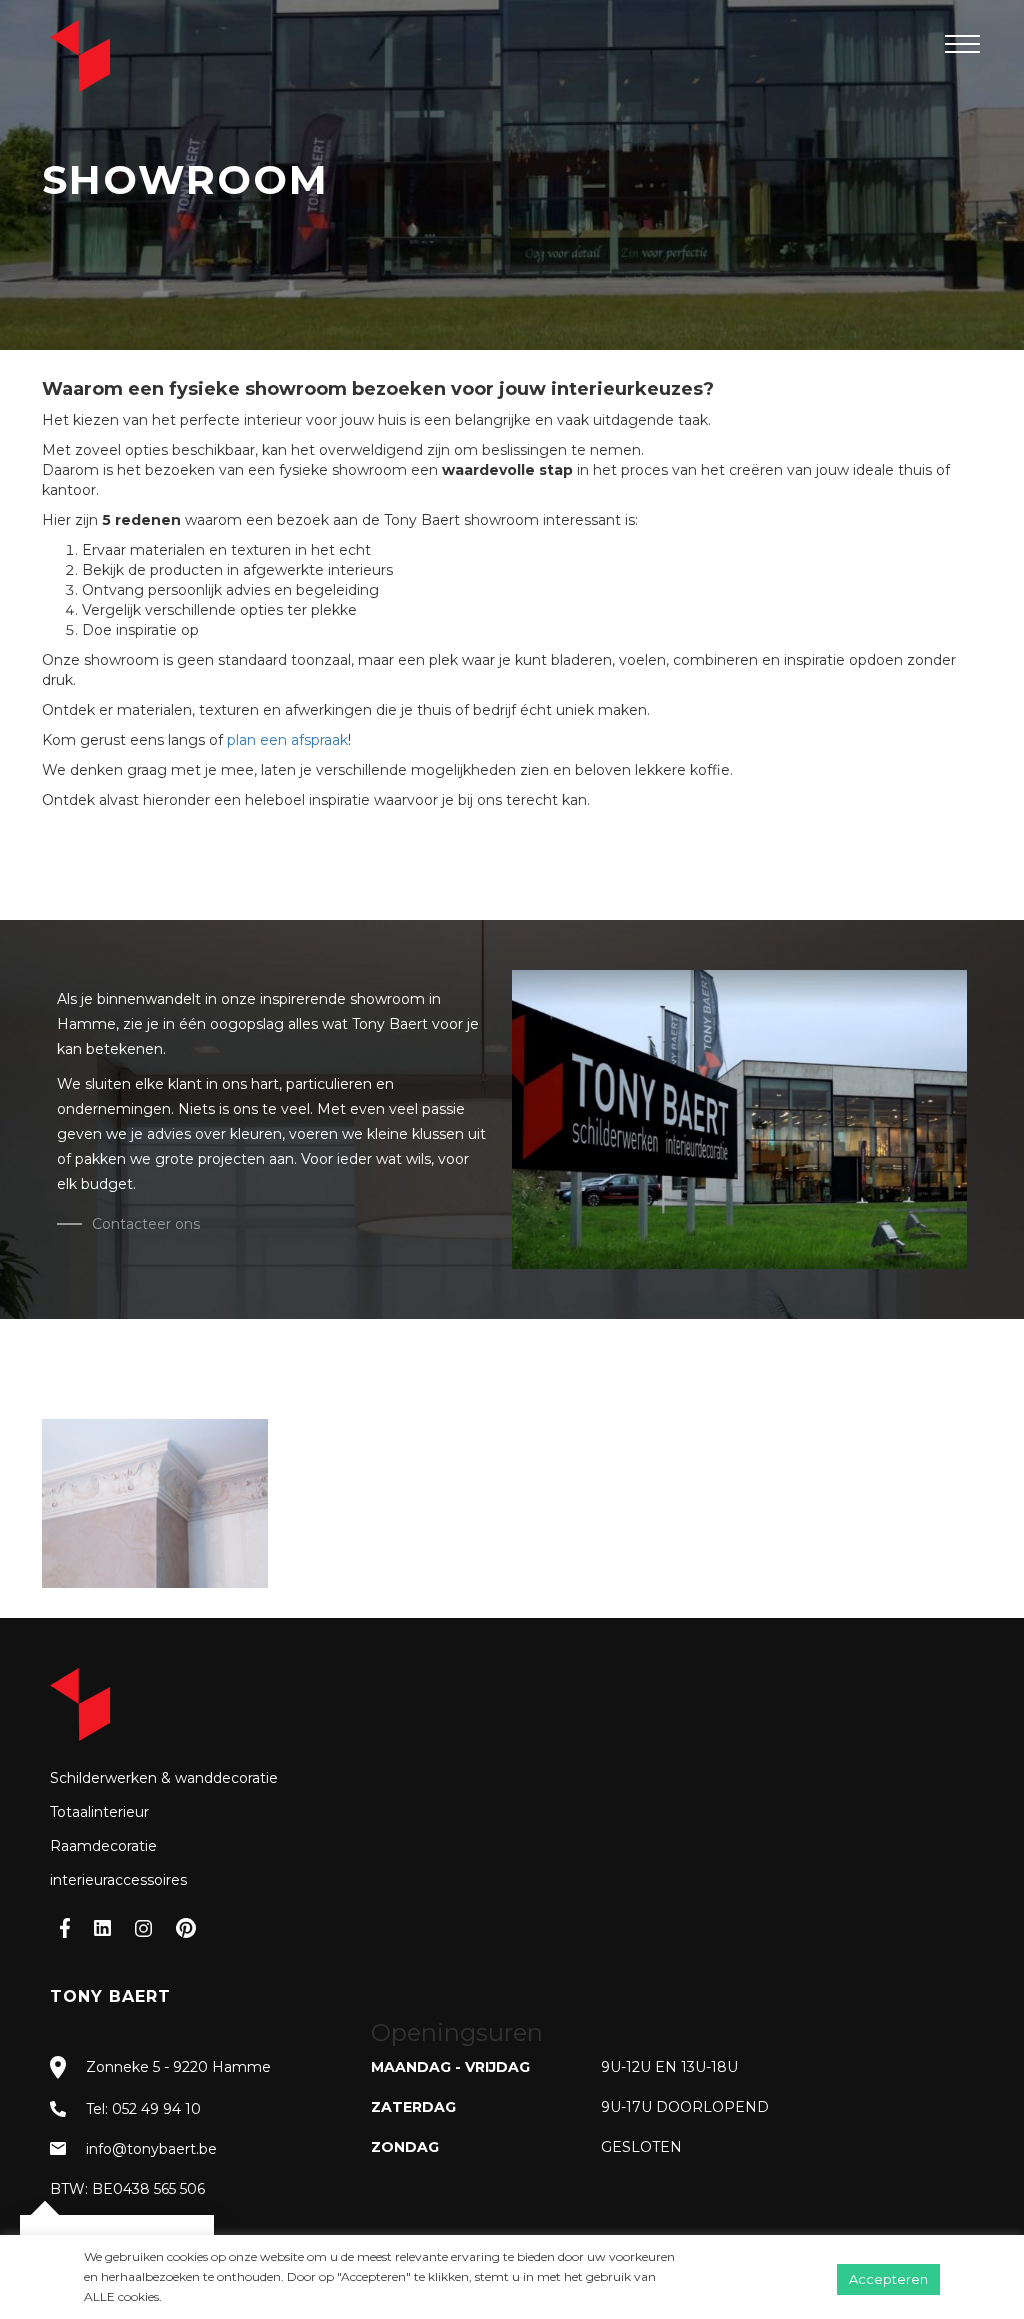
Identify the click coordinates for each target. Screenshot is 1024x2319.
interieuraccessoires (118, 1880)
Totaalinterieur (99, 1812)
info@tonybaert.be (151, 2149)
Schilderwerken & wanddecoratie (164, 1778)
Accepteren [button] (888, 2279)
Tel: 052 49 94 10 (143, 2109)
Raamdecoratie (103, 1846)
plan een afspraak (287, 740)
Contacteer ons (146, 1224)
